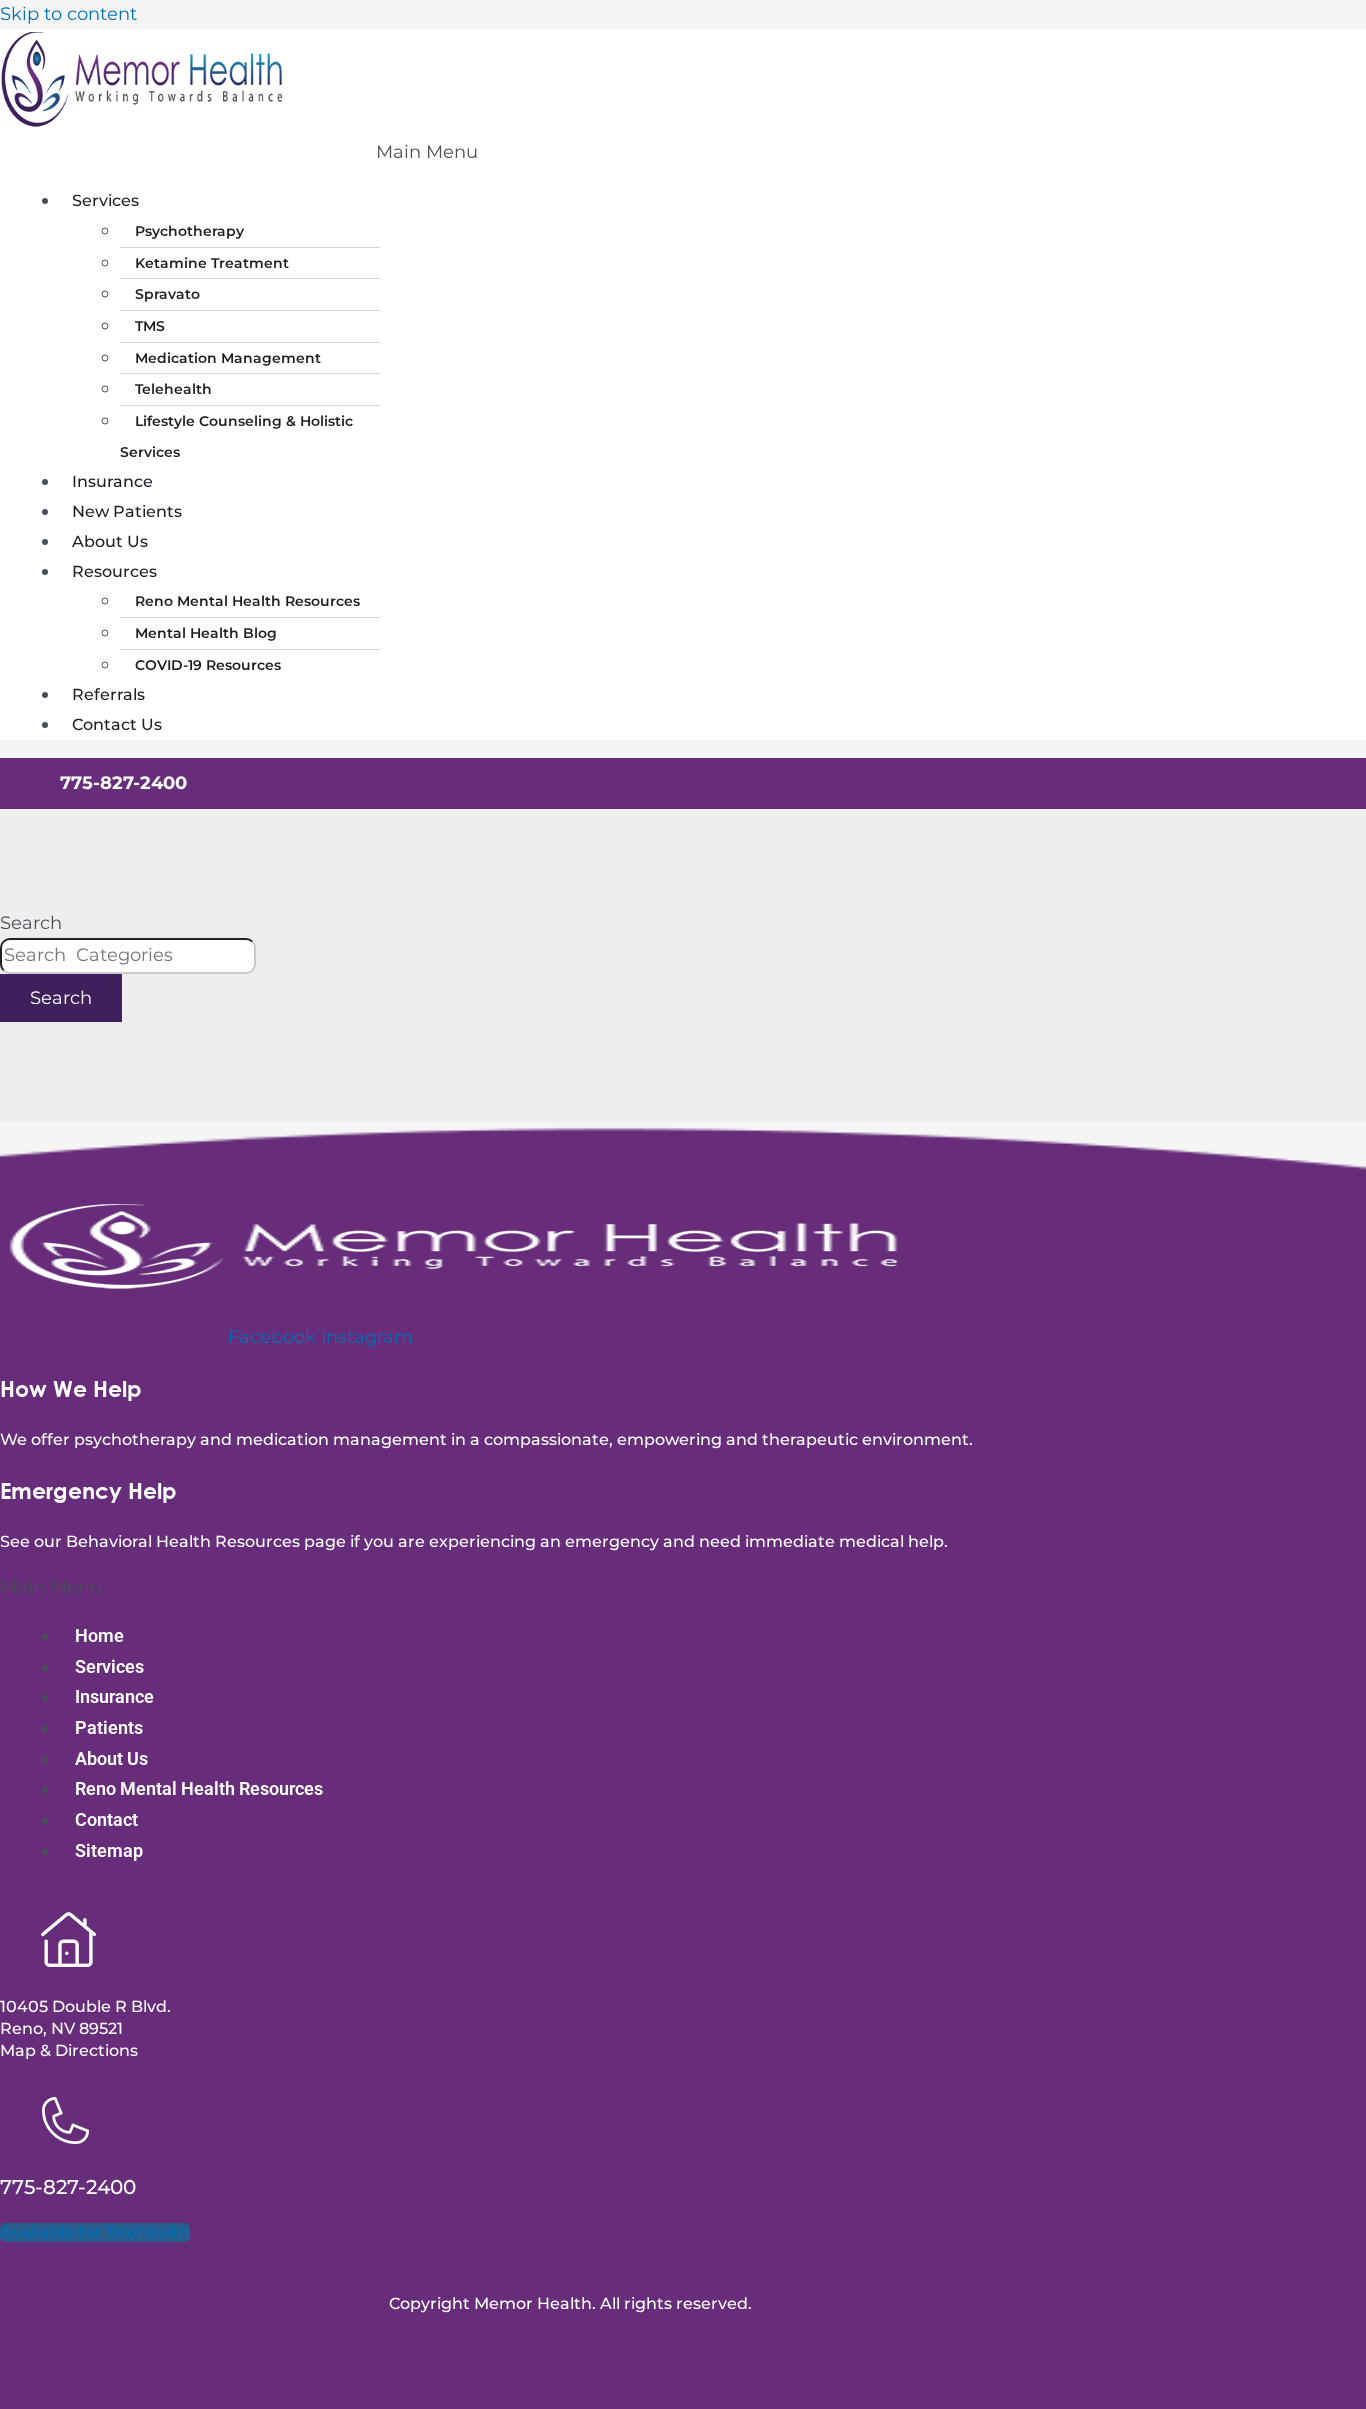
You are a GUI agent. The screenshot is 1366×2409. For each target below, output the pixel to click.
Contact (106, 1819)
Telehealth (173, 389)
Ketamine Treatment (212, 263)
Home (99, 1635)
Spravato (167, 294)
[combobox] (128, 956)
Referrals (108, 694)
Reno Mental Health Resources (247, 601)
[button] (427, 153)
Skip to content (68, 14)
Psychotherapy (189, 231)
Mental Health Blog (206, 633)
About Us (110, 541)
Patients (109, 1727)
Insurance (112, 481)
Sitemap (109, 1850)
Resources (114, 571)
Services (105, 200)
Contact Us (117, 724)
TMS (150, 326)
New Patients (127, 511)
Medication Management (228, 358)
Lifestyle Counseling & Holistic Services (236, 436)
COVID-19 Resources (208, 665)
